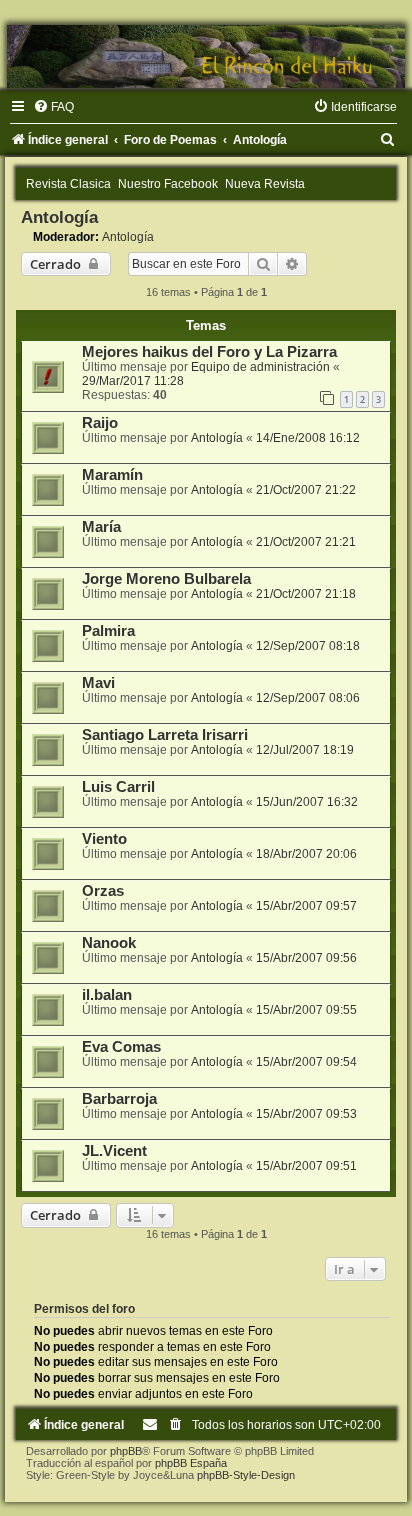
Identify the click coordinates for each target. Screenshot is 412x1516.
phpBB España (191, 1463)
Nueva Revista (265, 184)
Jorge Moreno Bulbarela (166, 579)
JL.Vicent (114, 1151)
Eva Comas (121, 1047)
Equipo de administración (260, 367)
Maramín (112, 475)
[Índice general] (206, 56)
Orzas (103, 891)
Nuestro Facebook (168, 184)
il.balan (107, 995)
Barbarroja (119, 1099)
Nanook (109, 943)
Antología (59, 217)
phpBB (126, 1451)
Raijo (100, 423)
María (101, 527)
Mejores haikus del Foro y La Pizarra (209, 352)
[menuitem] (53, 107)
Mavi (98, 683)
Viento (104, 839)
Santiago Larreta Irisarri (165, 735)
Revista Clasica (68, 184)
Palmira (108, 631)
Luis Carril (118, 787)
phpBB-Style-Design (246, 1475)
